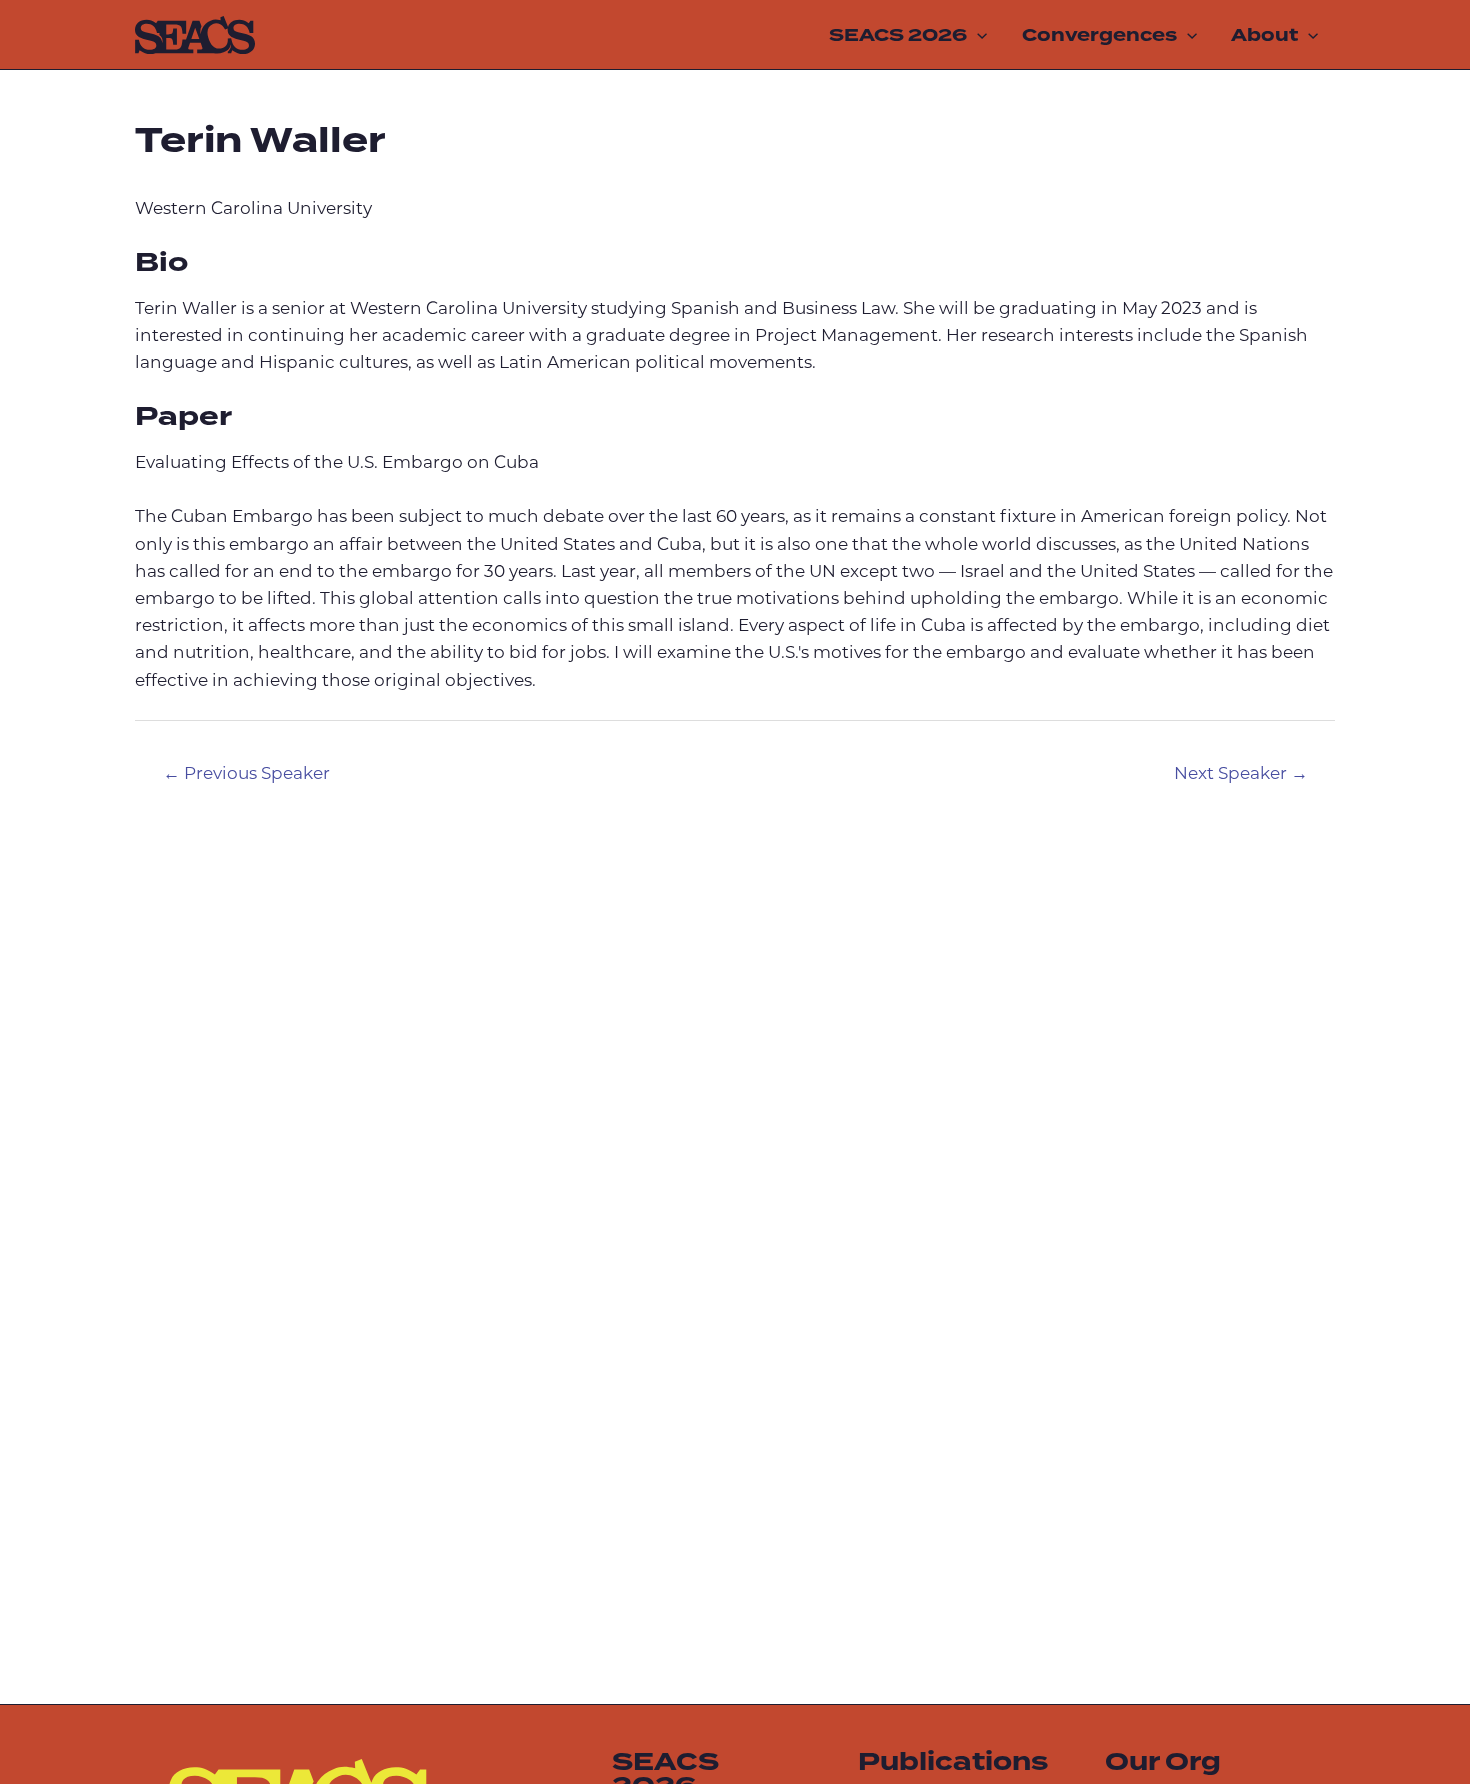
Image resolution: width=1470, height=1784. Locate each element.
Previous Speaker (246, 774)
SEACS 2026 (898, 35)
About (1264, 35)
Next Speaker (1241, 774)
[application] (977, 35)
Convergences (1099, 35)
